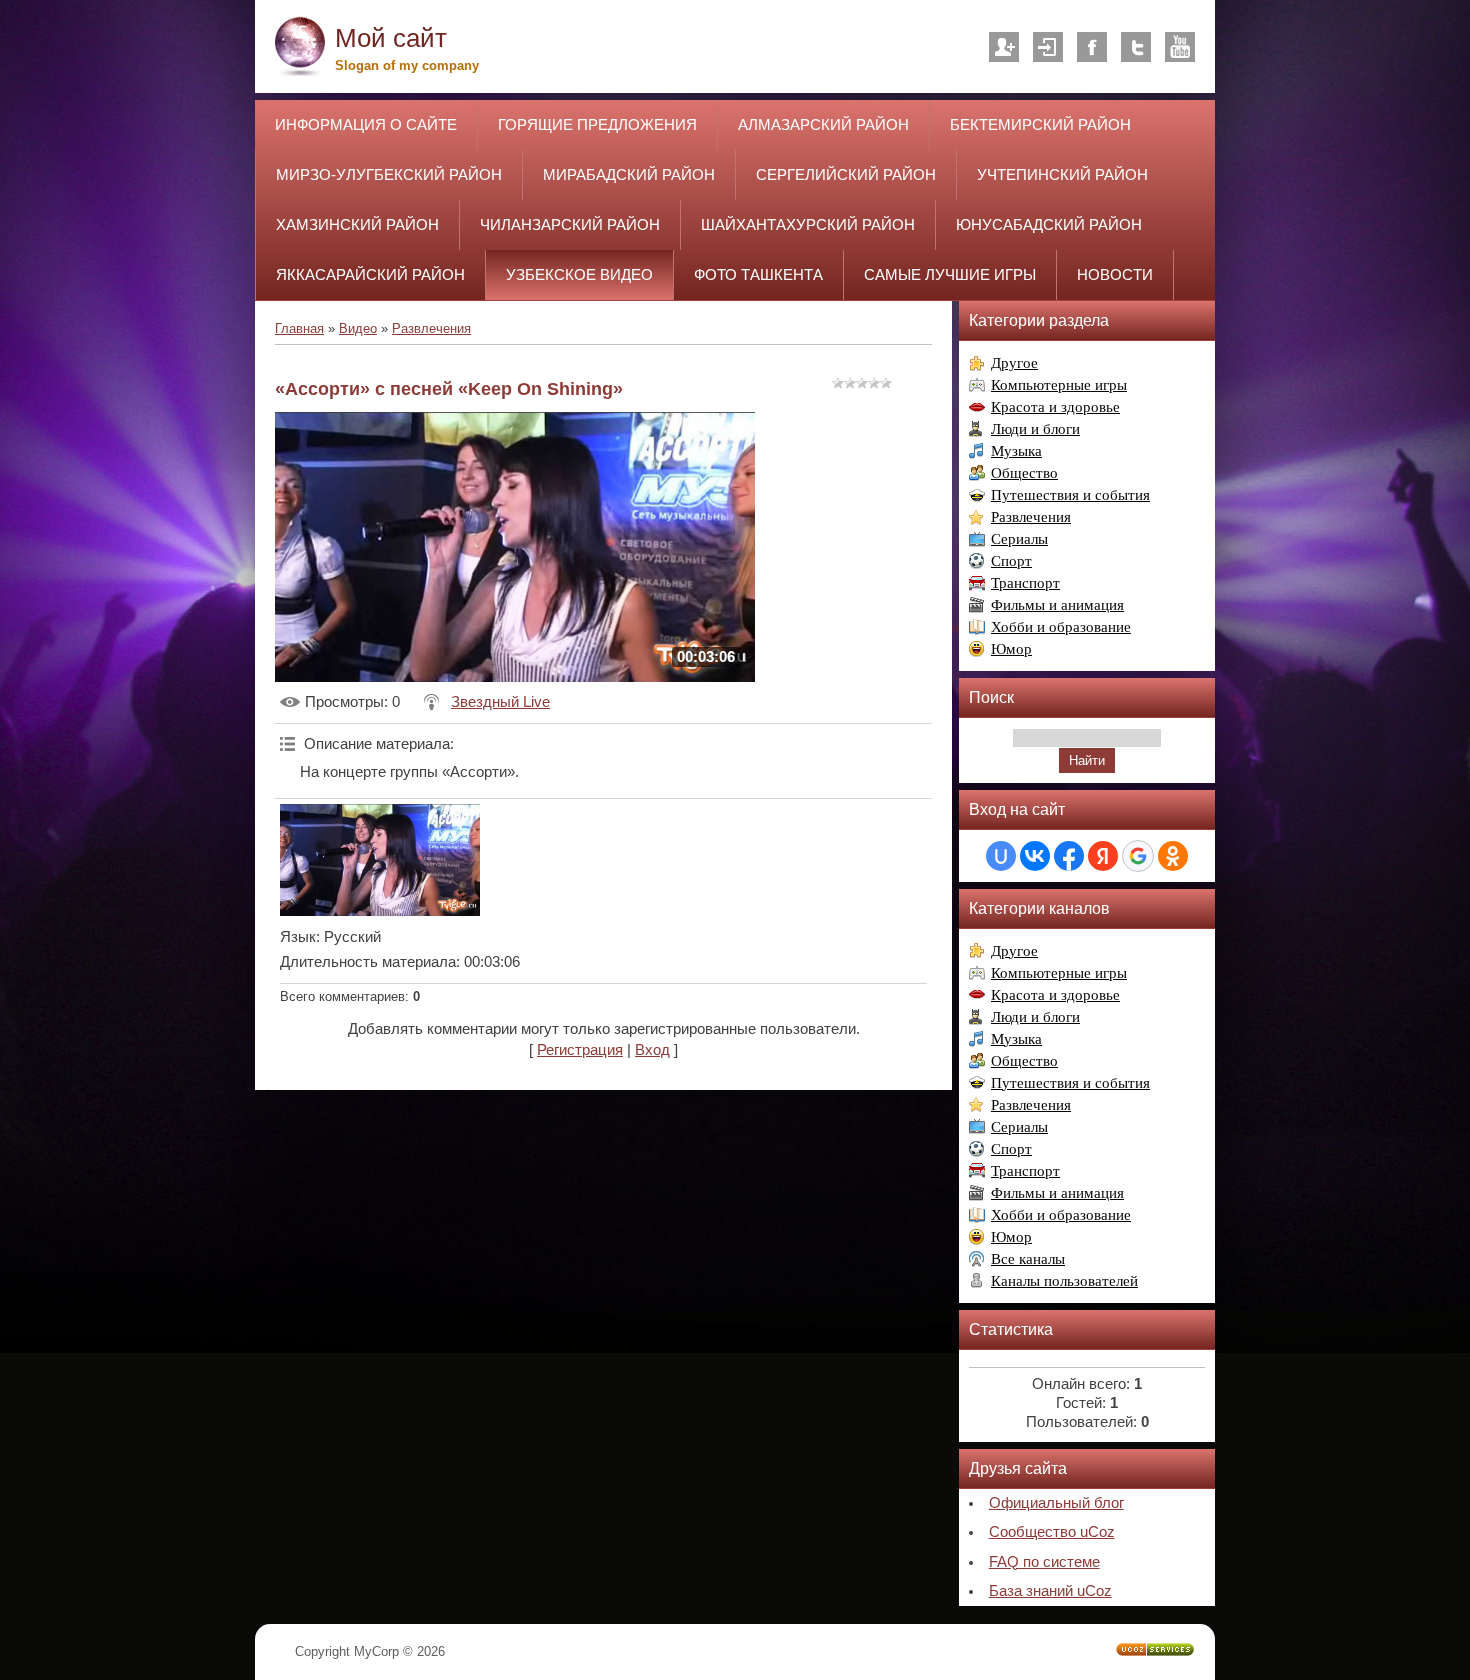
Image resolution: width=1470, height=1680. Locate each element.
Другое (1014, 363)
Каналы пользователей (1064, 1281)
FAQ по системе (1044, 1562)
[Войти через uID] (1001, 856)
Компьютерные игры (1059, 385)
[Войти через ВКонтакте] (1035, 856)
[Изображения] (380, 860)
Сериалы (1019, 539)
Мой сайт (391, 38)
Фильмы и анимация (1057, 605)
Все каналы (1028, 1259)
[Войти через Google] (1138, 856)
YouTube (1180, 47)
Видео (358, 328)
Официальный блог (1056, 1503)
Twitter (1136, 47)
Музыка (1016, 451)
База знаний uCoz (1050, 1591)
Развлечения (431, 328)
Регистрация (1004, 47)
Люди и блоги (1035, 429)
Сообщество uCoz (1052, 1532)
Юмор (1011, 649)
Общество (1024, 473)
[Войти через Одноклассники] (1173, 856)
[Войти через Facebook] (1069, 856)
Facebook (1092, 47)
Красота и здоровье (1055, 407)
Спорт (1011, 561)
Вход (1048, 47)
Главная (299, 328)
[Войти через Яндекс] (1103, 856)
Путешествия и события (1070, 495)
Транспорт (1025, 583)
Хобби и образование (1061, 627)
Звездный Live (500, 702)
